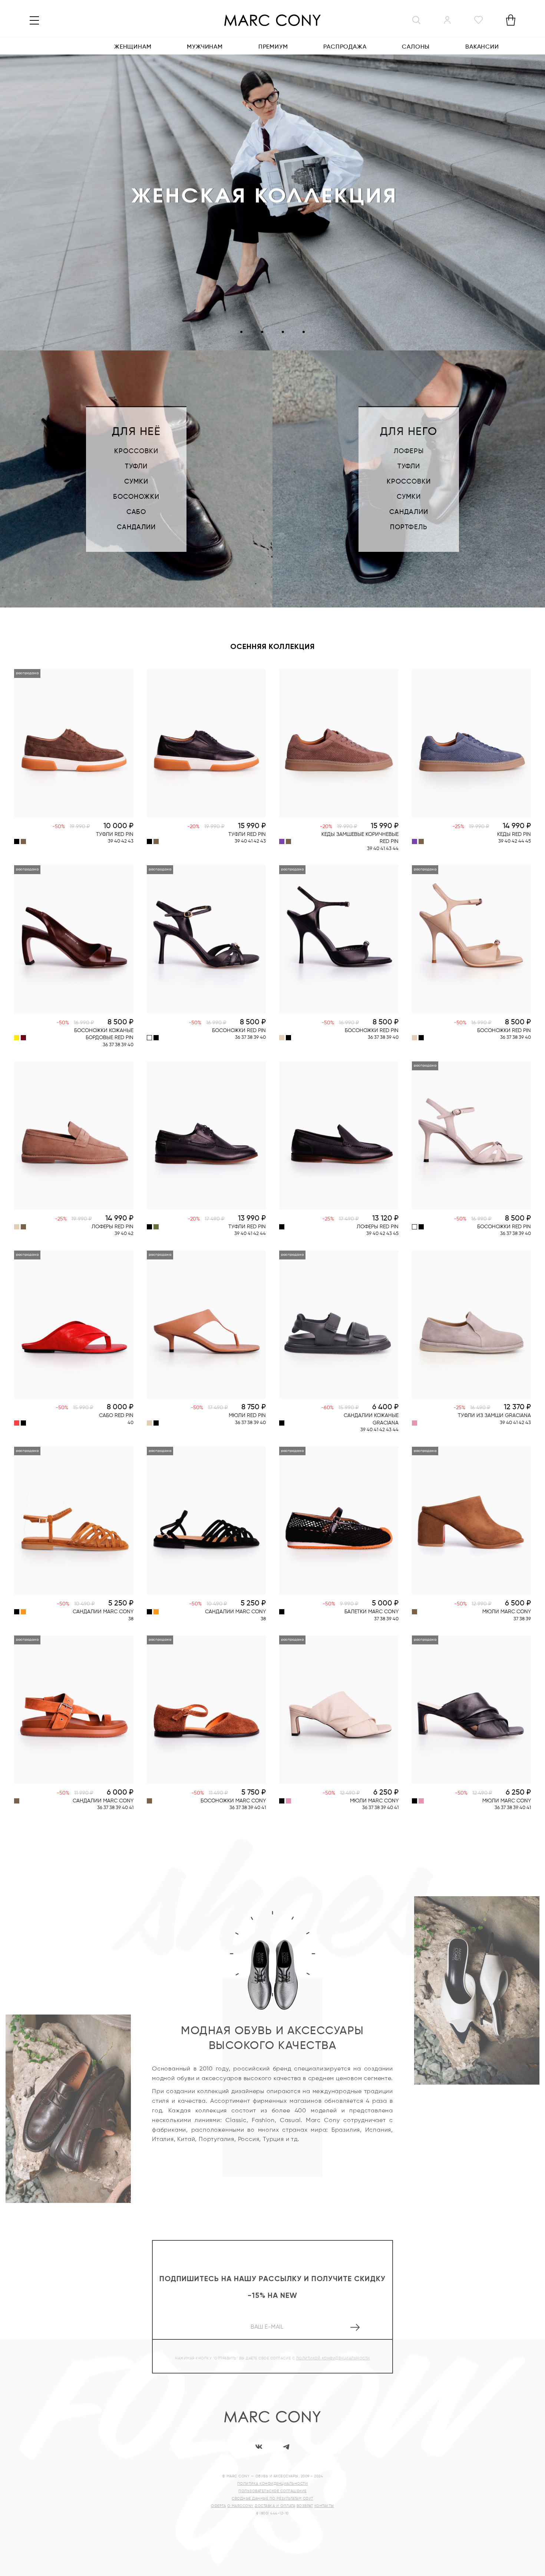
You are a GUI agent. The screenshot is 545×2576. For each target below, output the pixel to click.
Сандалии (136, 527)
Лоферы (409, 451)
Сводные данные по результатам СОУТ (272, 2498)
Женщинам (133, 47)
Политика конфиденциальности (273, 2484)
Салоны (416, 47)
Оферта (218, 2506)
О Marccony (240, 2506)
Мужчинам (205, 47)
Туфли (136, 467)
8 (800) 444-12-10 (272, 2513)
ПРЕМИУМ (273, 47)
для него (409, 432)
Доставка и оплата (275, 2506)
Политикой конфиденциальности (333, 2358)
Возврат (305, 2506)
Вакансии (482, 47)
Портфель (409, 527)
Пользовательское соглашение (272, 2491)
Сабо (136, 512)
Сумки (136, 482)
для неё (136, 432)
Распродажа (345, 47)
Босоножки (136, 497)
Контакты (324, 2506)
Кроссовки (136, 451)
